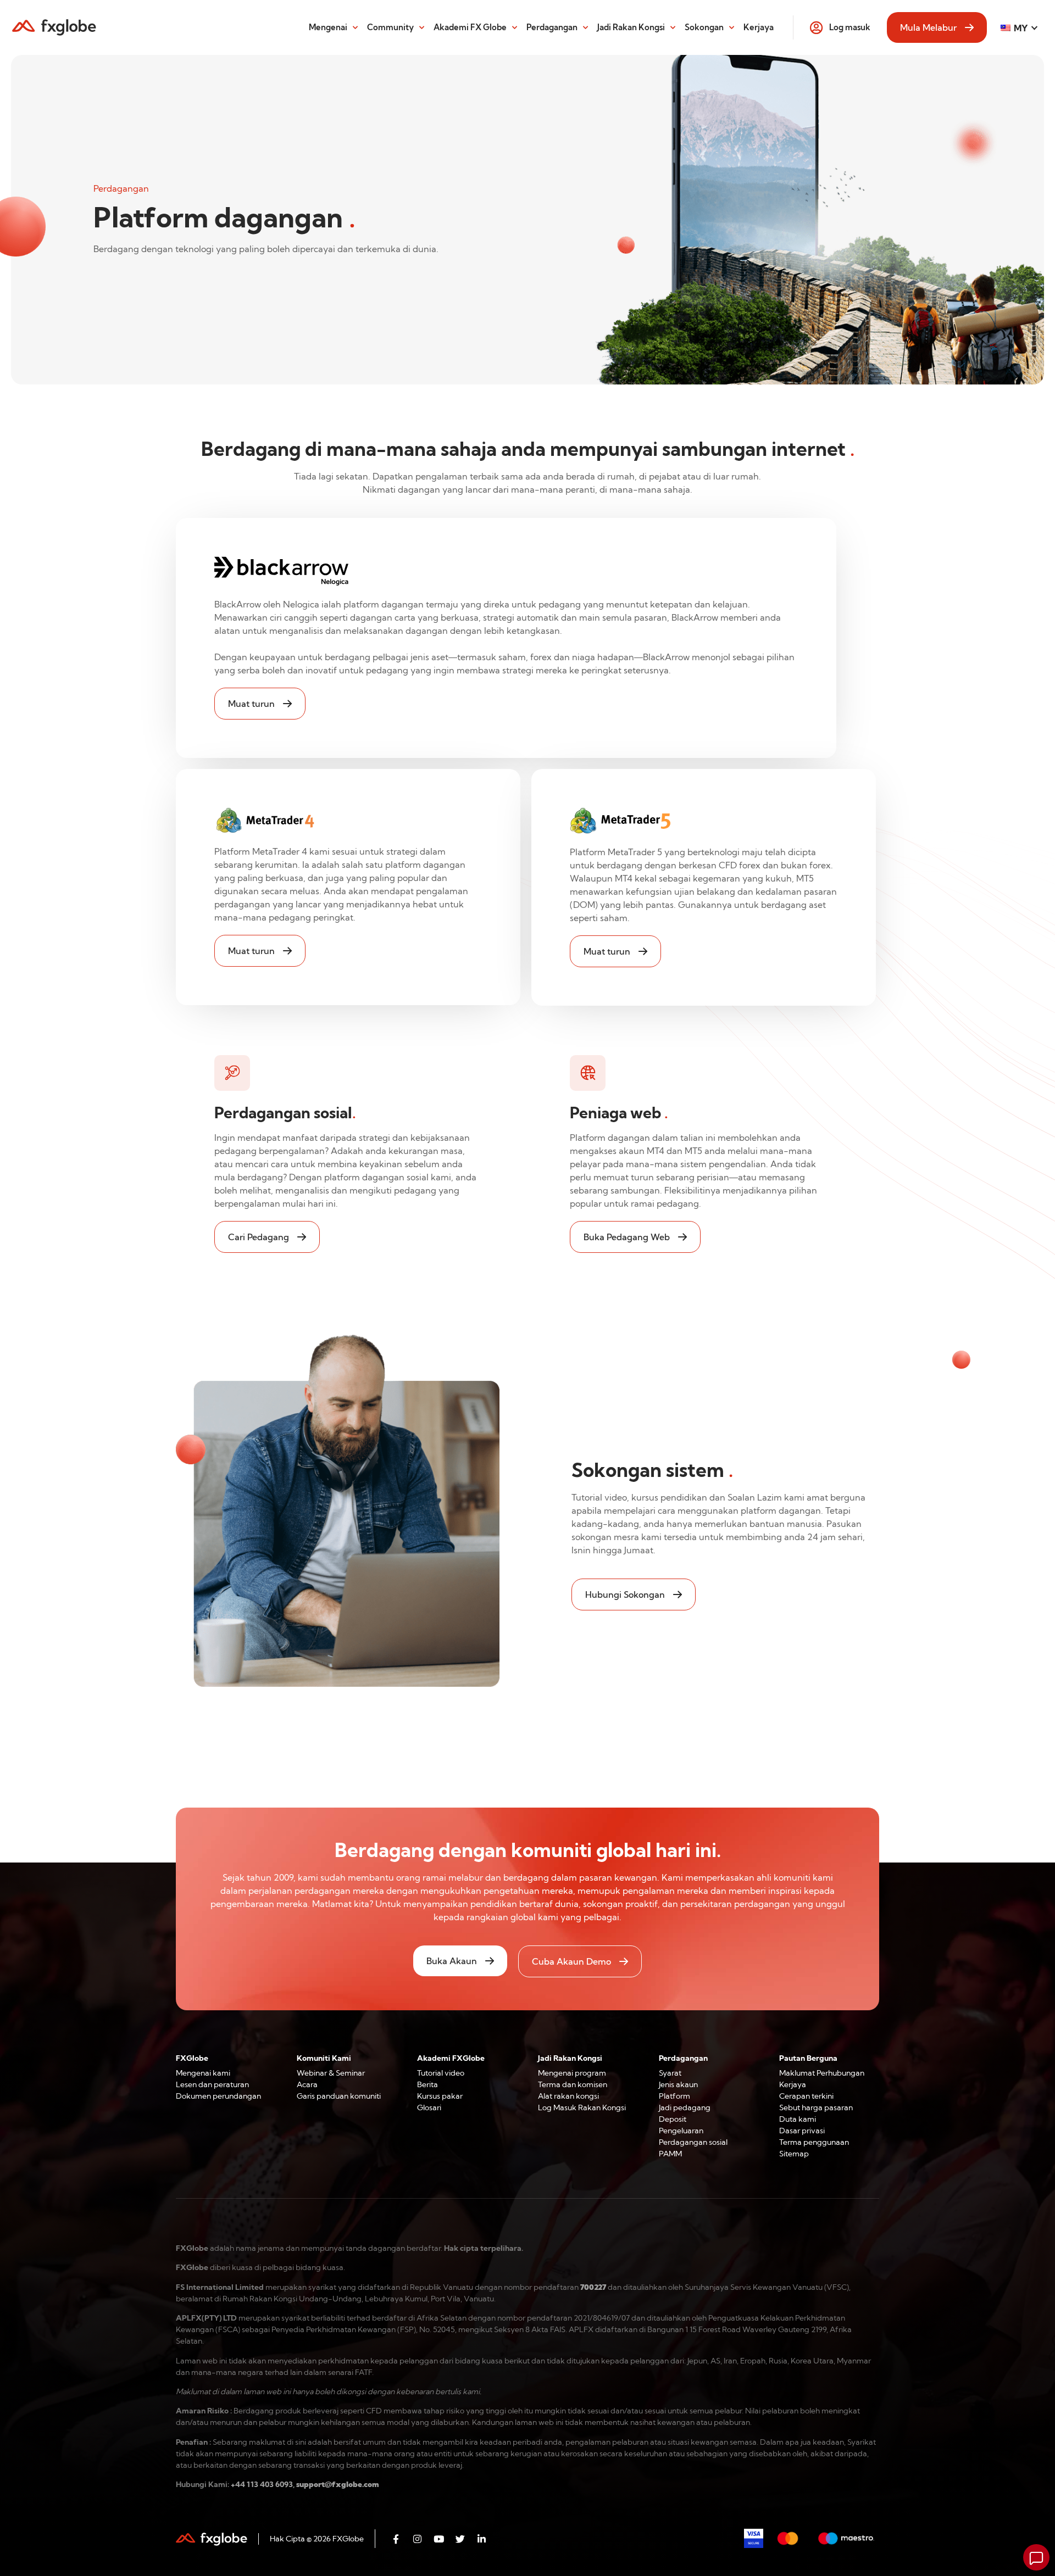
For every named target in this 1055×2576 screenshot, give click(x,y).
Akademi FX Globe (470, 27)
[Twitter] (460, 2539)
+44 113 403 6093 (262, 2484)
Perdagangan (552, 27)
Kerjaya (759, 27)
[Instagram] (417, 2539)
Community (390, 27)
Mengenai (328, 27)
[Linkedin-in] (481, 2539)
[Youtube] (438, 2539)
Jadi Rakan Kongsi (631, 27)
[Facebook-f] (396, 2539)
